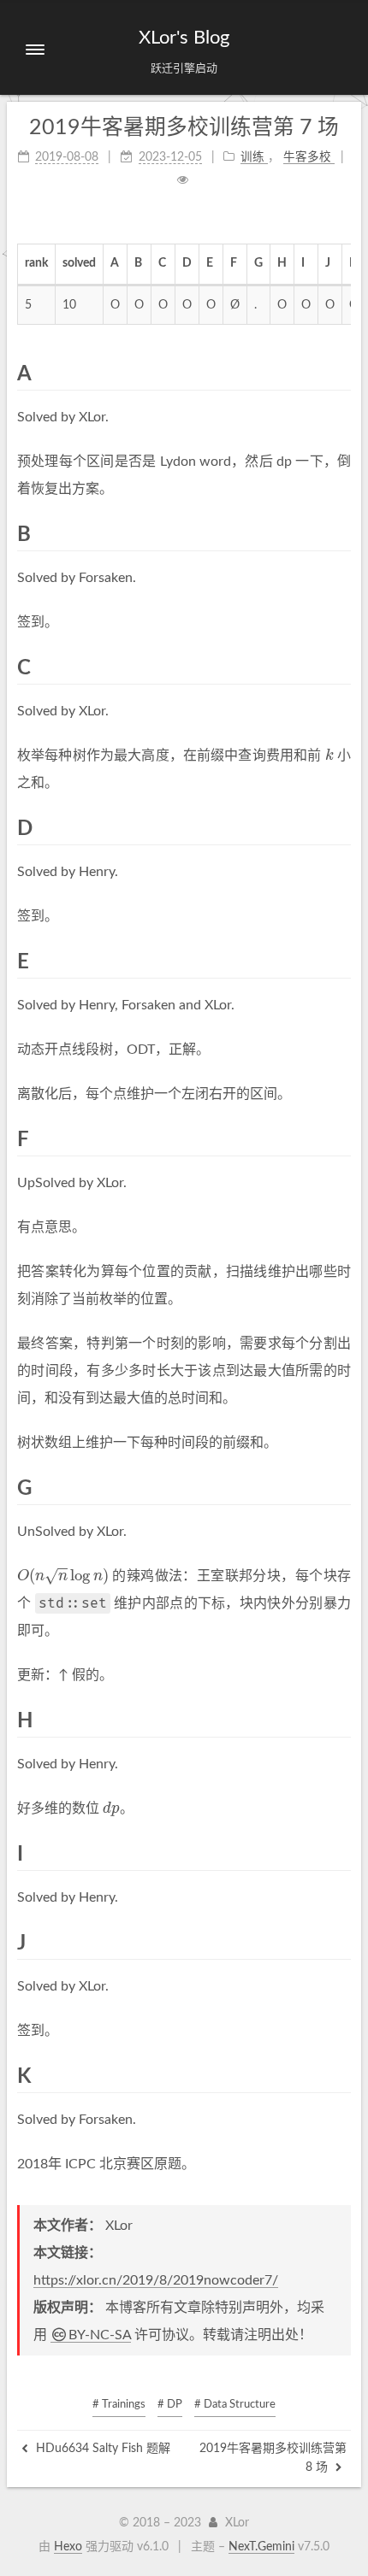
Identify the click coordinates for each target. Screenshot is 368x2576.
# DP (170, 2405)
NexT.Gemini (261, 2547)
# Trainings (119, 2405)
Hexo (68, 2547)
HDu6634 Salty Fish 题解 (101, 2449)
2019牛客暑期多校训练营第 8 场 (273, 2458)
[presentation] (329, 756)
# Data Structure (235, 2405)
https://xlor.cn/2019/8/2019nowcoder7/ (156, 2280)
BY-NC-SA (100, 2335)
